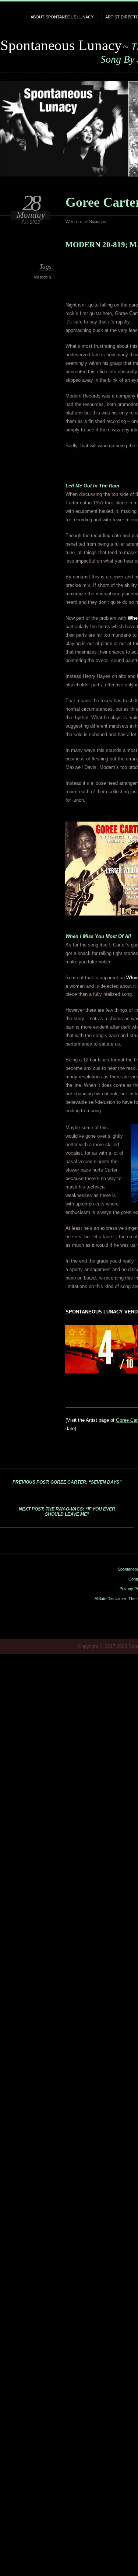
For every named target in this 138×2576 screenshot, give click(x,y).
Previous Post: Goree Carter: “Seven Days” (67, 1482)
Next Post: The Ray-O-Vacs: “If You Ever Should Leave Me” (67, 1512)
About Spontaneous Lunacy (62, 17)
